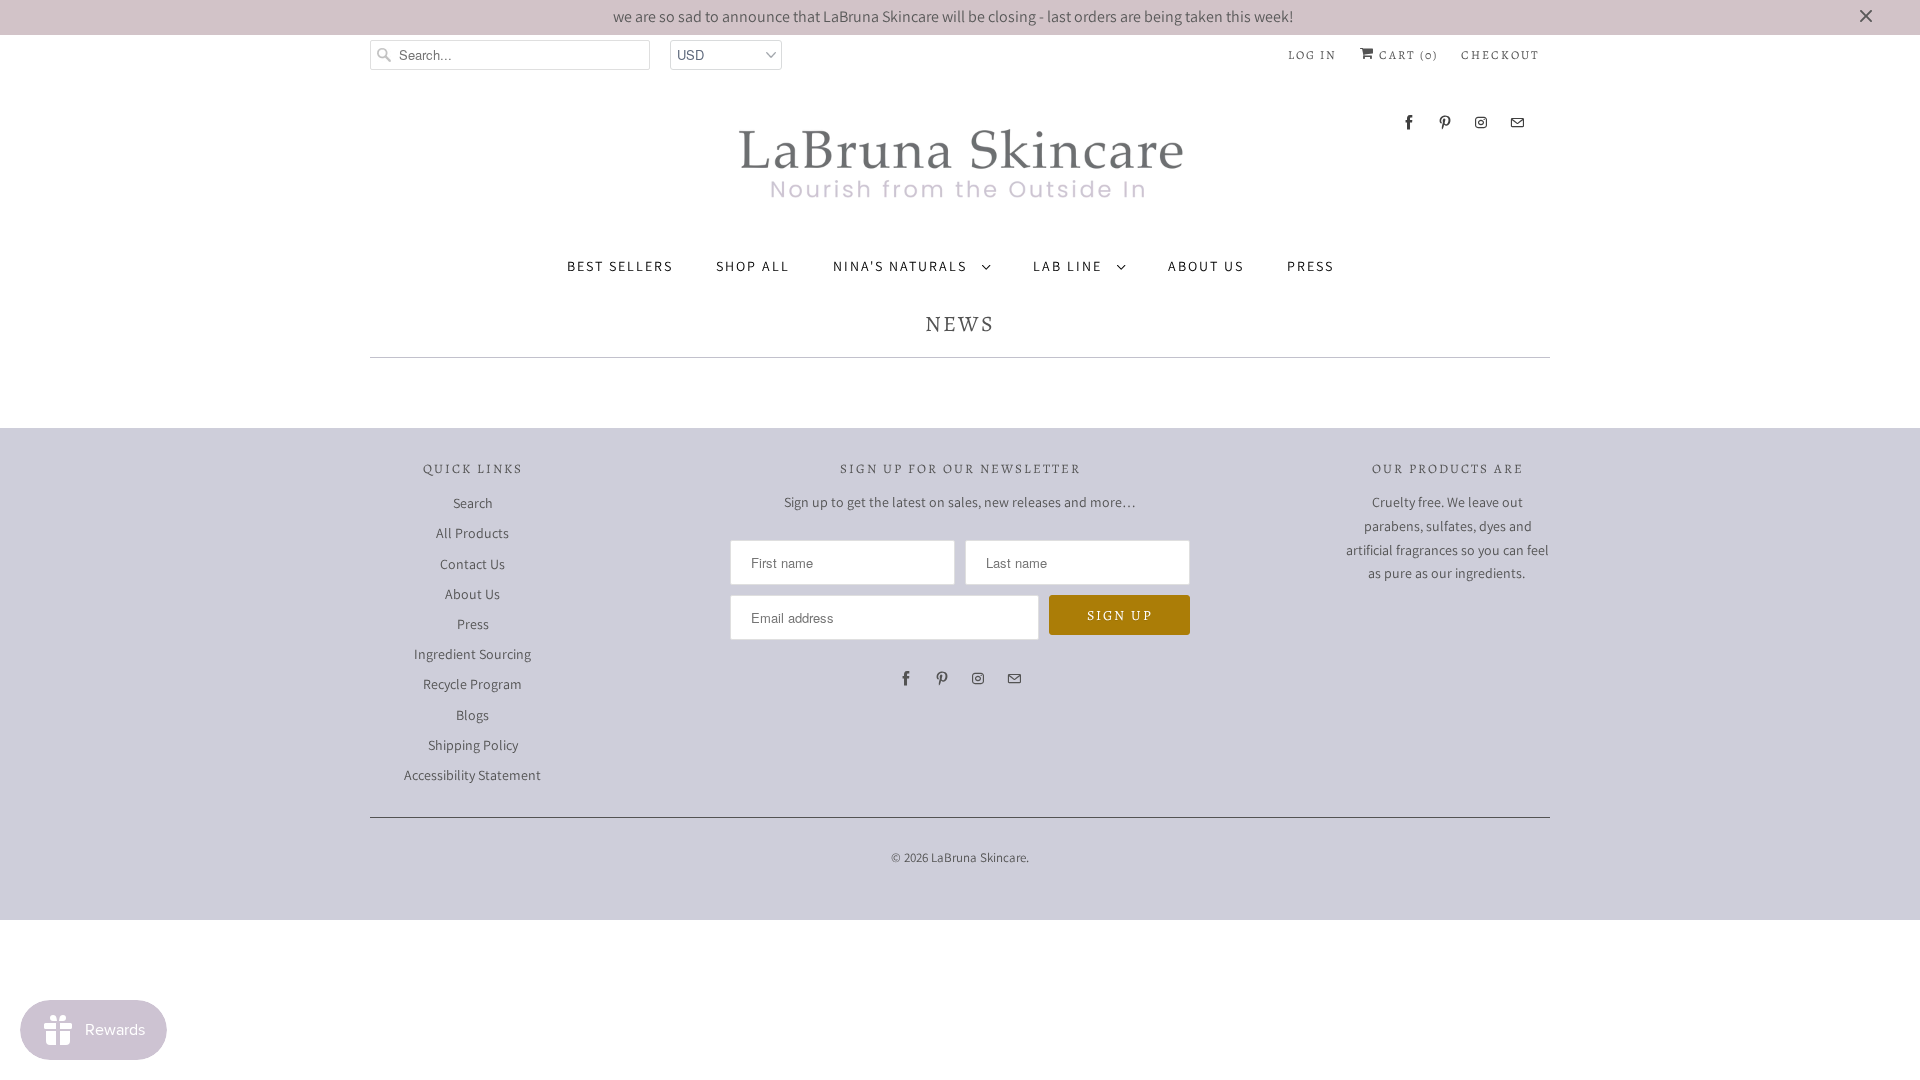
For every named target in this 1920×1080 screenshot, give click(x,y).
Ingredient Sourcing (472, 654)
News (960, 324)
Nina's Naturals (902, 266)
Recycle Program (472, 684)
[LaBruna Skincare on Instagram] (1481, 122)
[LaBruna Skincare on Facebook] (1409, 122)
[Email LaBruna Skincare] (1517, 122)
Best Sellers (620, 266)
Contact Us (472, 564)
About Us (1206, 266)
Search (473, 503)
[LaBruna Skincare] (960, 156)
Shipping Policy (473, 745)
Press (1310, 266)
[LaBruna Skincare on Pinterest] (1445, 122)
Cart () (1406, 55)
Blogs (472, 715)
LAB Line (1070, 266)
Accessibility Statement (472, 775)
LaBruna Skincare (978, 857)
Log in (1312, 55)
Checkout (1500, 55)
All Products (472, 533)
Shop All (753, 266)
